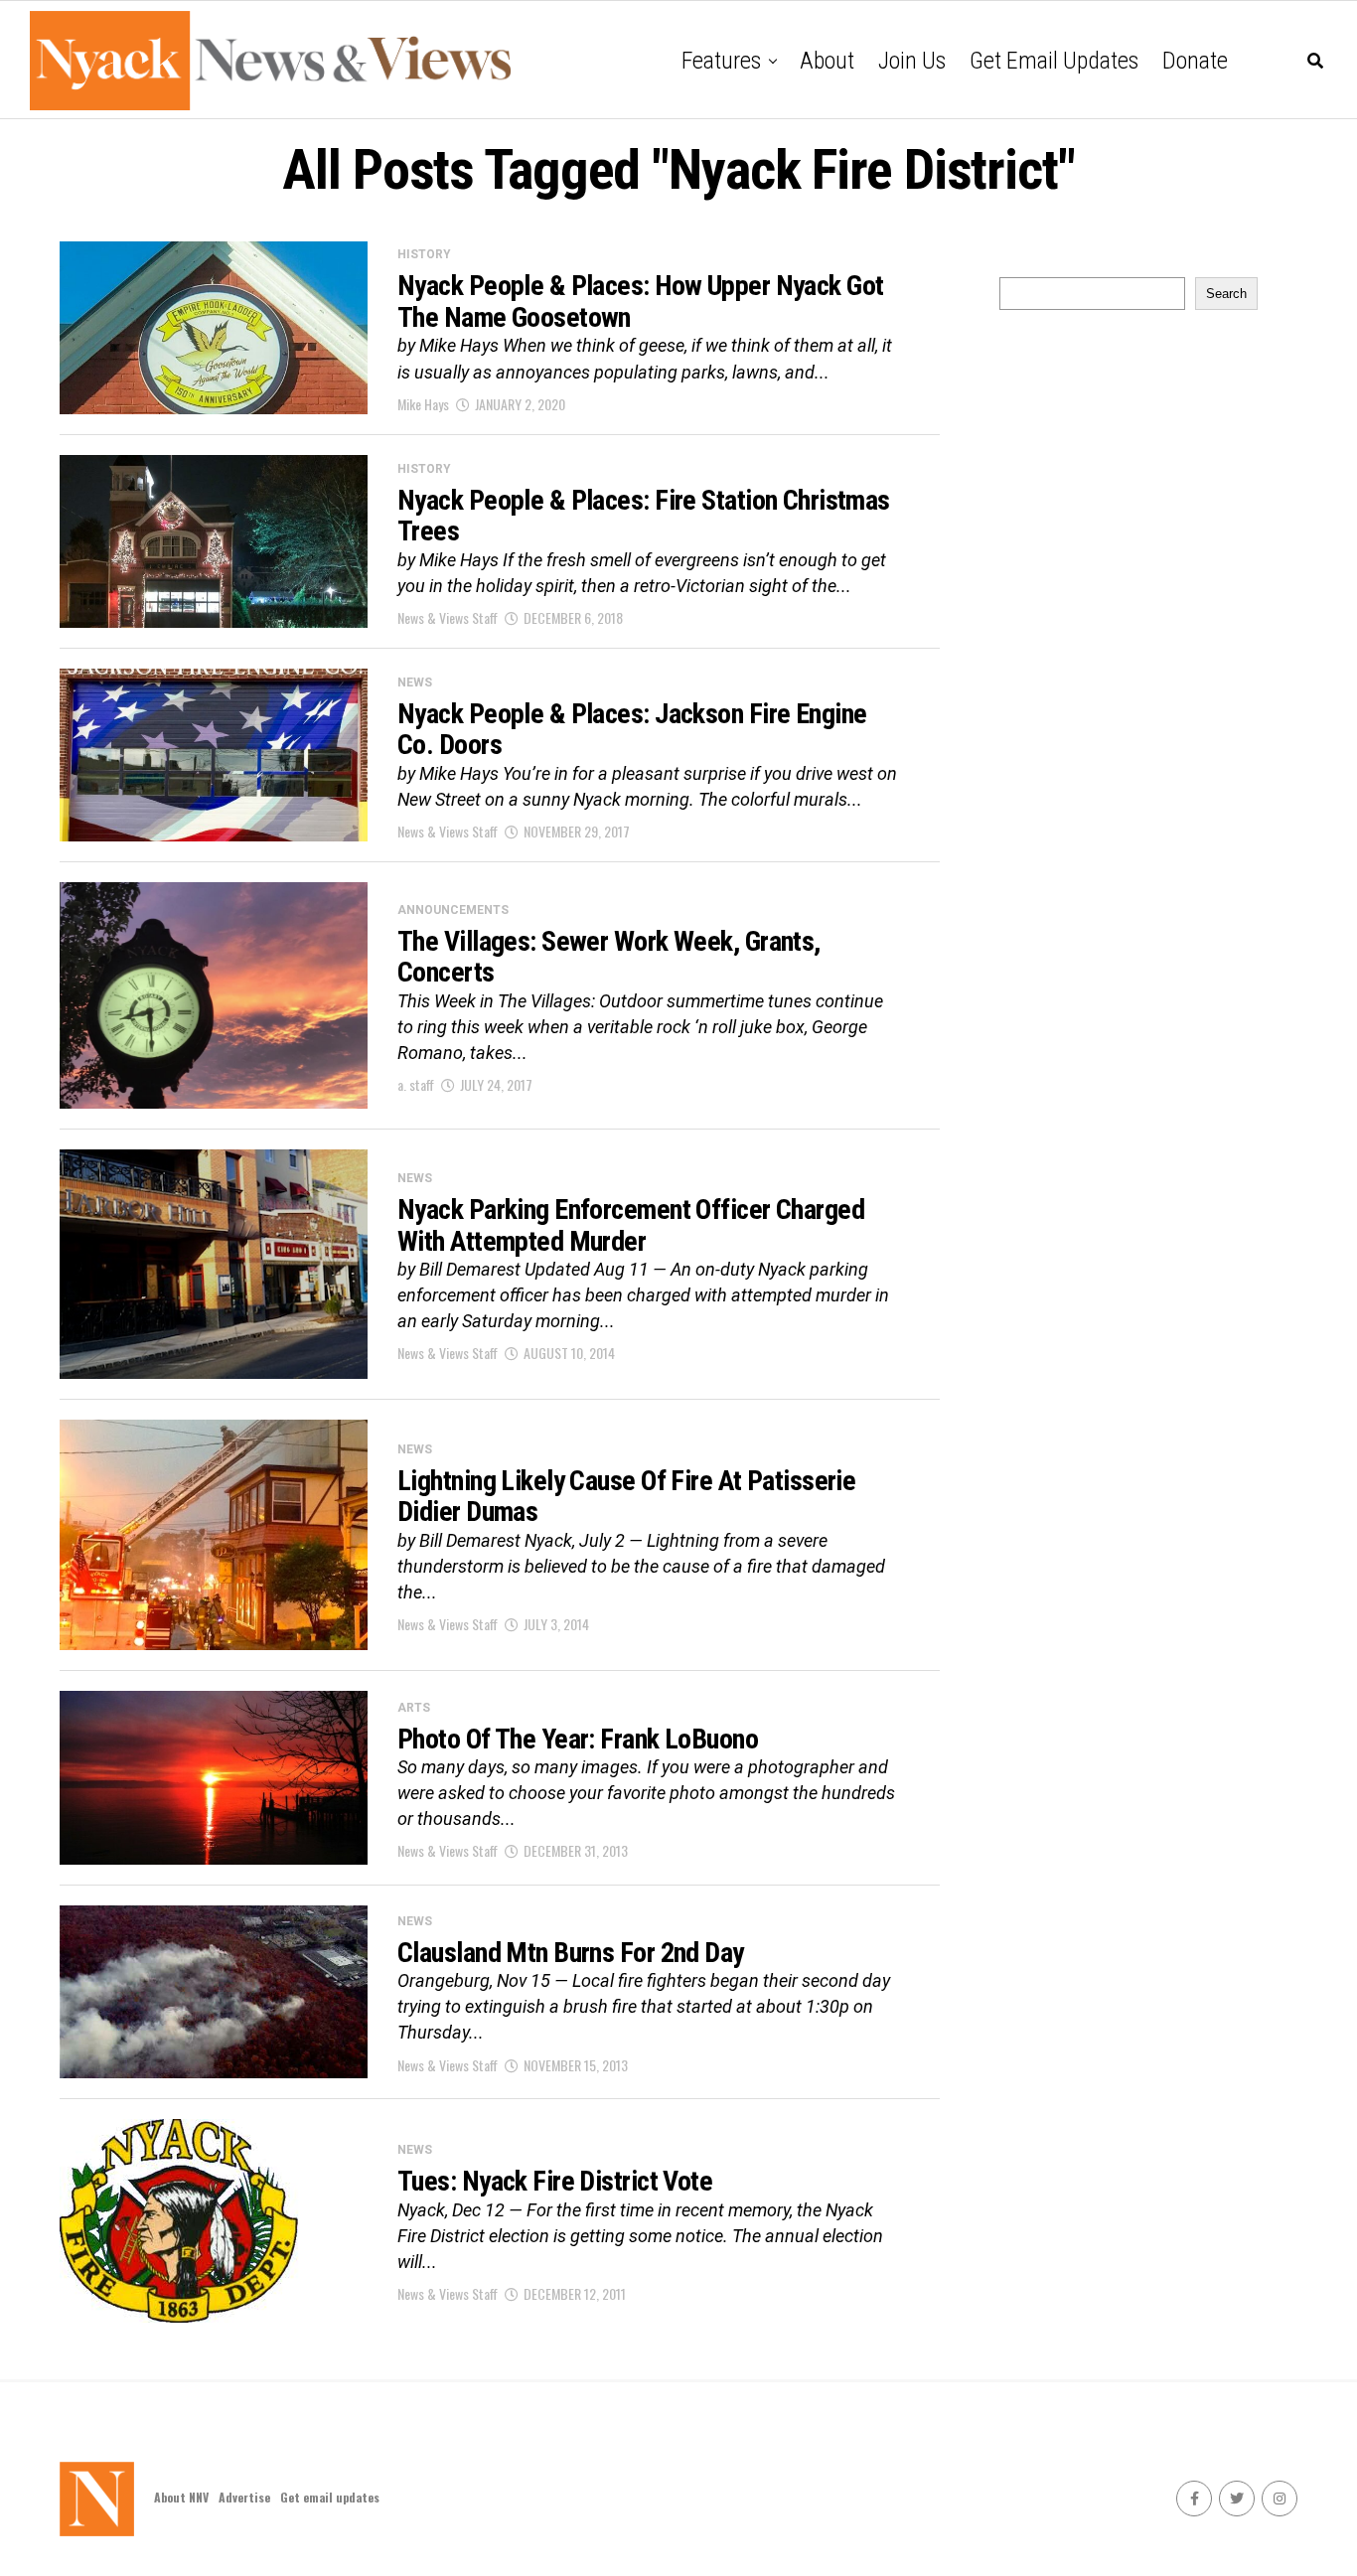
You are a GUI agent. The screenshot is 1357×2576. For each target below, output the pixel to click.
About (827, 61)
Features (721, 61)
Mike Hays (423, 404)
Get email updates (1054, 61)
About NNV (181, 2497)
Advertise (244, 2497)
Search (1226, 294)
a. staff (416, 1084)
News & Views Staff (448, 617)
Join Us (912, 61)
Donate (1195, 61)
